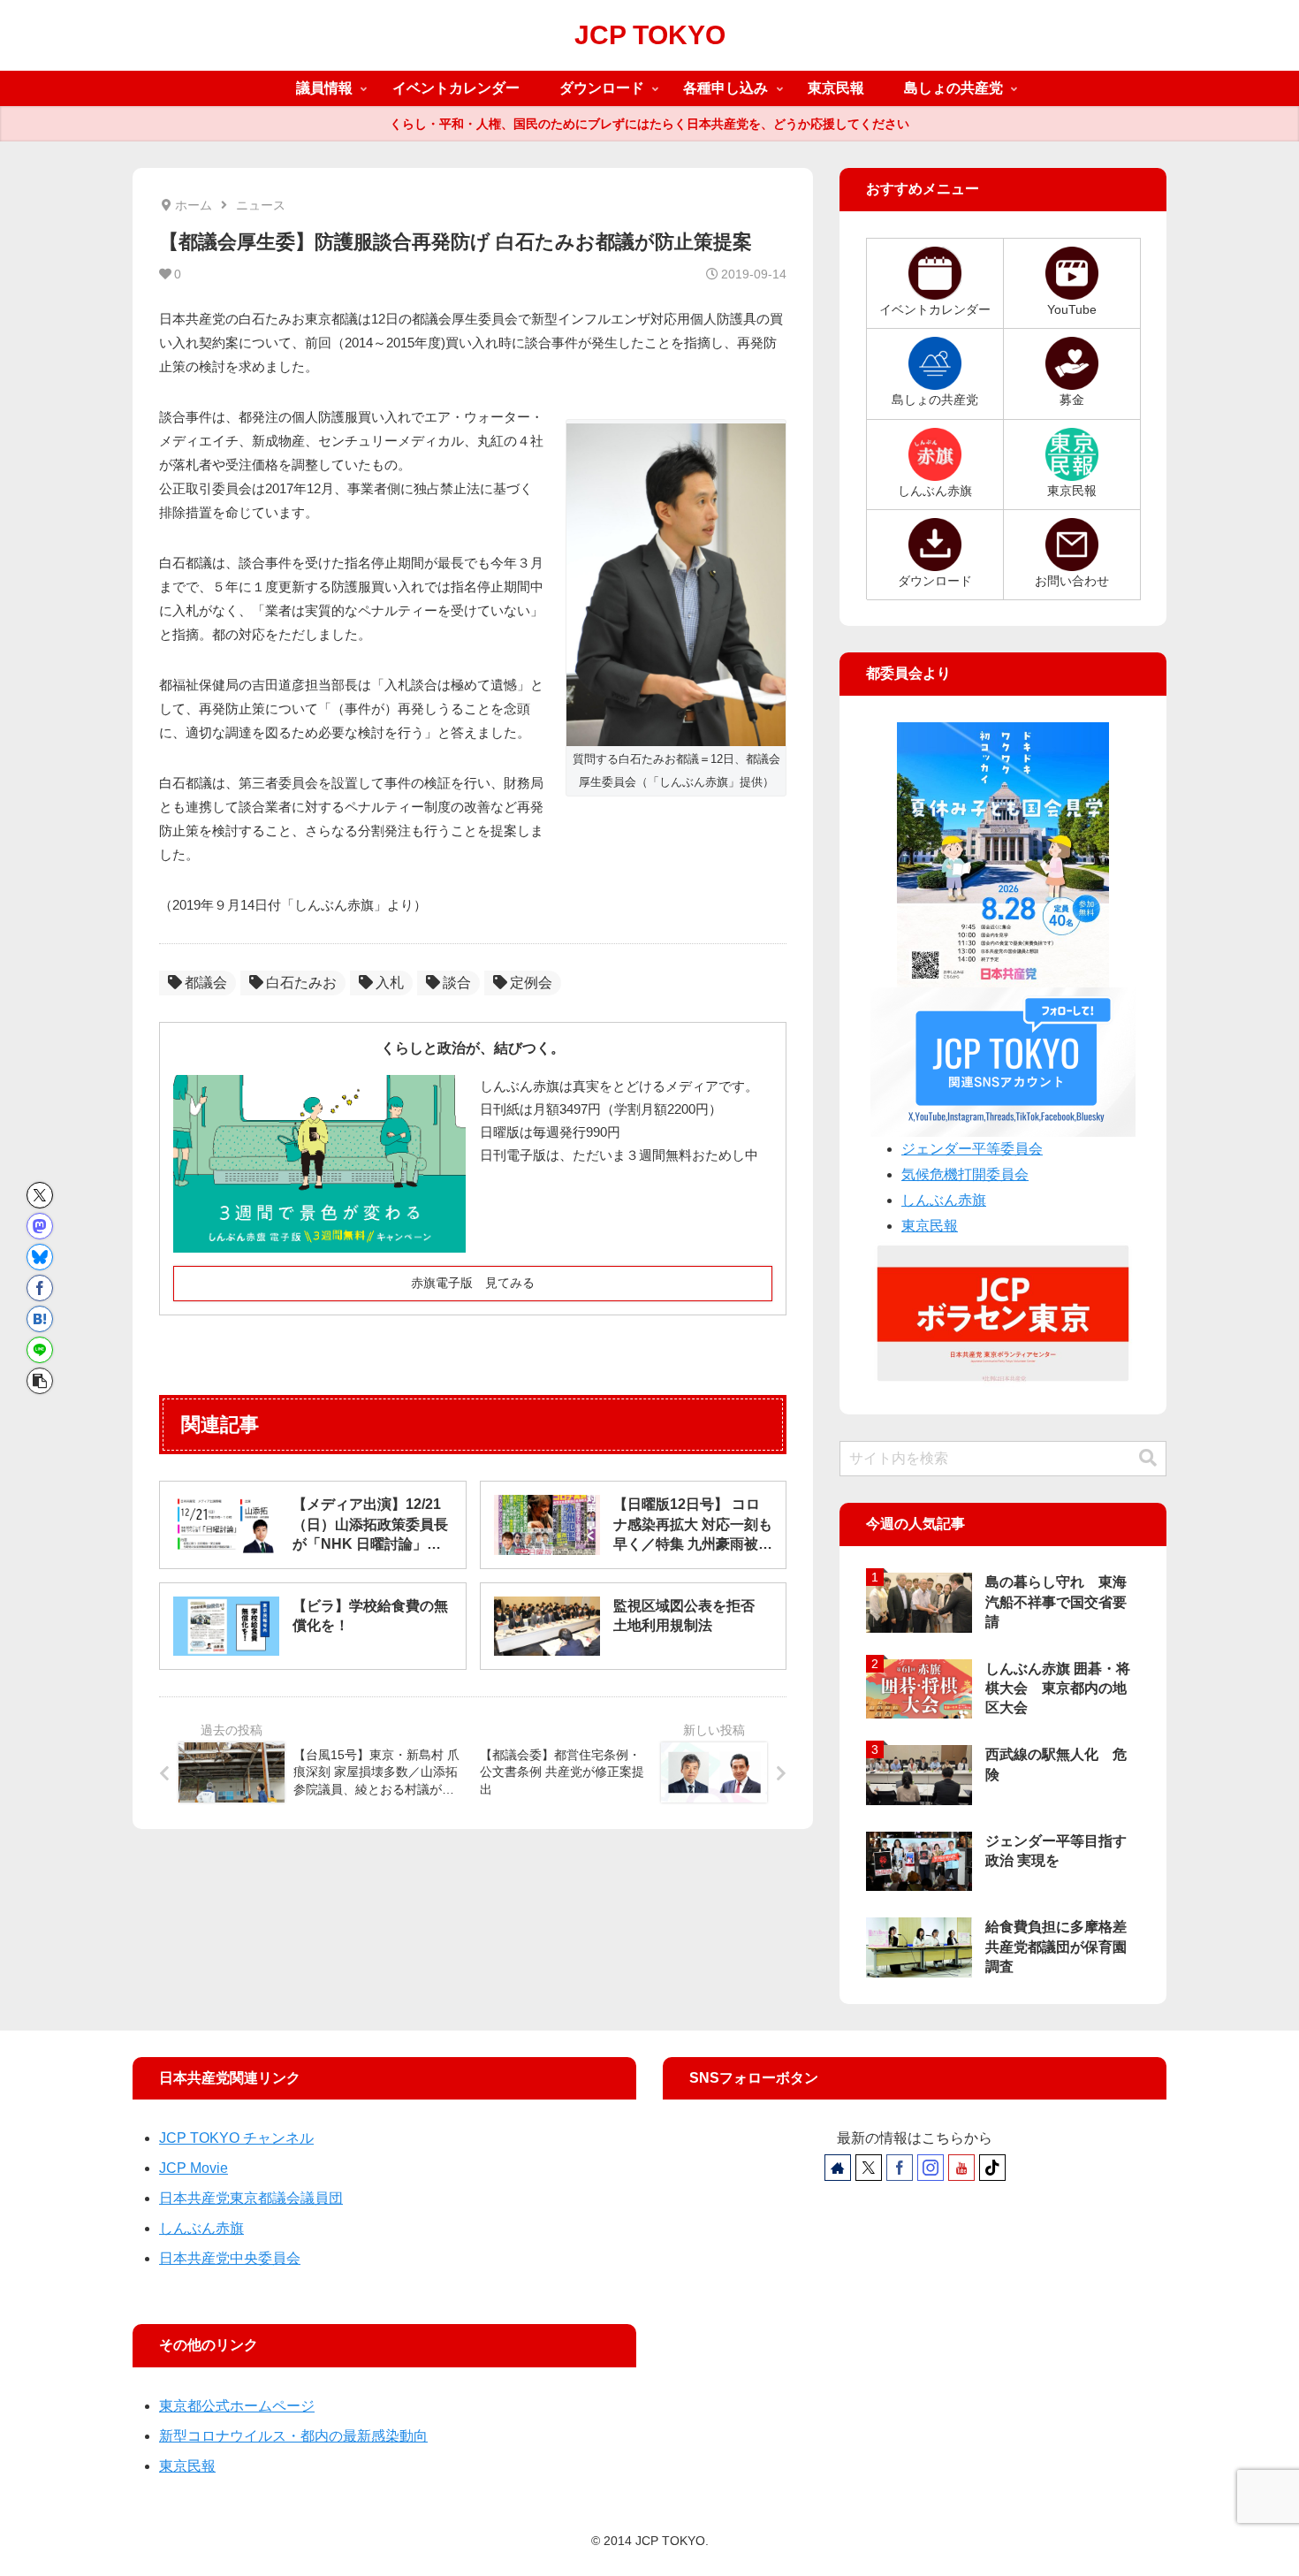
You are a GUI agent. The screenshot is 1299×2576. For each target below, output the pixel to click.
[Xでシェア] (40, 1195)
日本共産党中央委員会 (230, 2258)
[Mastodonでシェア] (40, 1226)
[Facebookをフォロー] (900, 2168)
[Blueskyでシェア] (40, 1257)
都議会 (206, 983)
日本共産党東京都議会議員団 (251, 2198)
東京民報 (930, 1226)
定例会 (531, 983)
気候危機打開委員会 (965, 1174)
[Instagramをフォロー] (931, 2168)
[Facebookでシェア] (40, 1288)
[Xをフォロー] (869, 2168)
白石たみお (301, 983)
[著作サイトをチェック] (838, 2168)
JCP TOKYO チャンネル (236, 2138)
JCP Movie (194, 2168)
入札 (390, 983)
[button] (40, 1381)
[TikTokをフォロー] (992, 2168)
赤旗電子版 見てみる (473, 1283)
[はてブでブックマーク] (40, 1319)
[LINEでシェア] (40, 1350)
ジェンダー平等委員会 (972, 1149)
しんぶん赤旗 (944, 1200)
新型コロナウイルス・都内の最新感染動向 (293, 2436)
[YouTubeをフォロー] (961, 2168)
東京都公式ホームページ (237, 2406)
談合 (457, 983)
